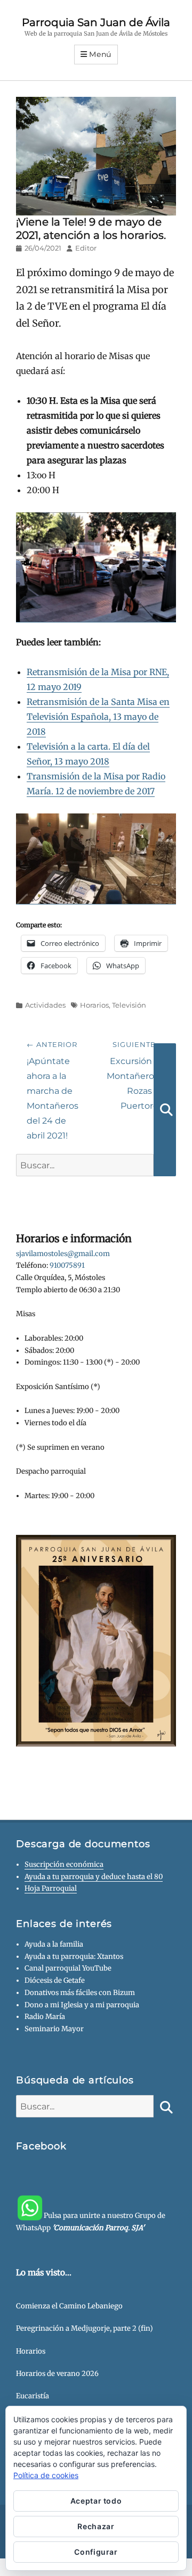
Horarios (94, 1005)
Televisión (129, 1005)
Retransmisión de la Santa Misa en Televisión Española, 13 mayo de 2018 (98, 717)
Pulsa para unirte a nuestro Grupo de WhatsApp (91, 2222)
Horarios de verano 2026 (57, 2374)
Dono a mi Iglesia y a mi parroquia (82, 2005)
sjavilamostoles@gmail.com (63, 1254)
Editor (86, 248)
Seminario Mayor (54, 2029)
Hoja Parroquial (51, 1888)
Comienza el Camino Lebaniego (69, 2306)
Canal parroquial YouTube (68, 1968)
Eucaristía (33, 2396)
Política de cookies (46, 2475)
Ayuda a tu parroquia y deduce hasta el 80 (94, 1877)
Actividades (45, 1005)
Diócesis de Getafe (55, 1980)
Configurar (96, 2552)
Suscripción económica (64, 1864)
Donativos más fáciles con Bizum (80, 1993)
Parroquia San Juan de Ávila (96, 22)
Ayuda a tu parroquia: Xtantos (74, 1956)
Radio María (45, 2017)
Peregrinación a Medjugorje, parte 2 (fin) (85, 2328)
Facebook (41, 2146)
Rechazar (96, 2526)
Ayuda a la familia (54, 1944)
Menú (100, 54)
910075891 (67, 1265)
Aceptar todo (96, 2501)
